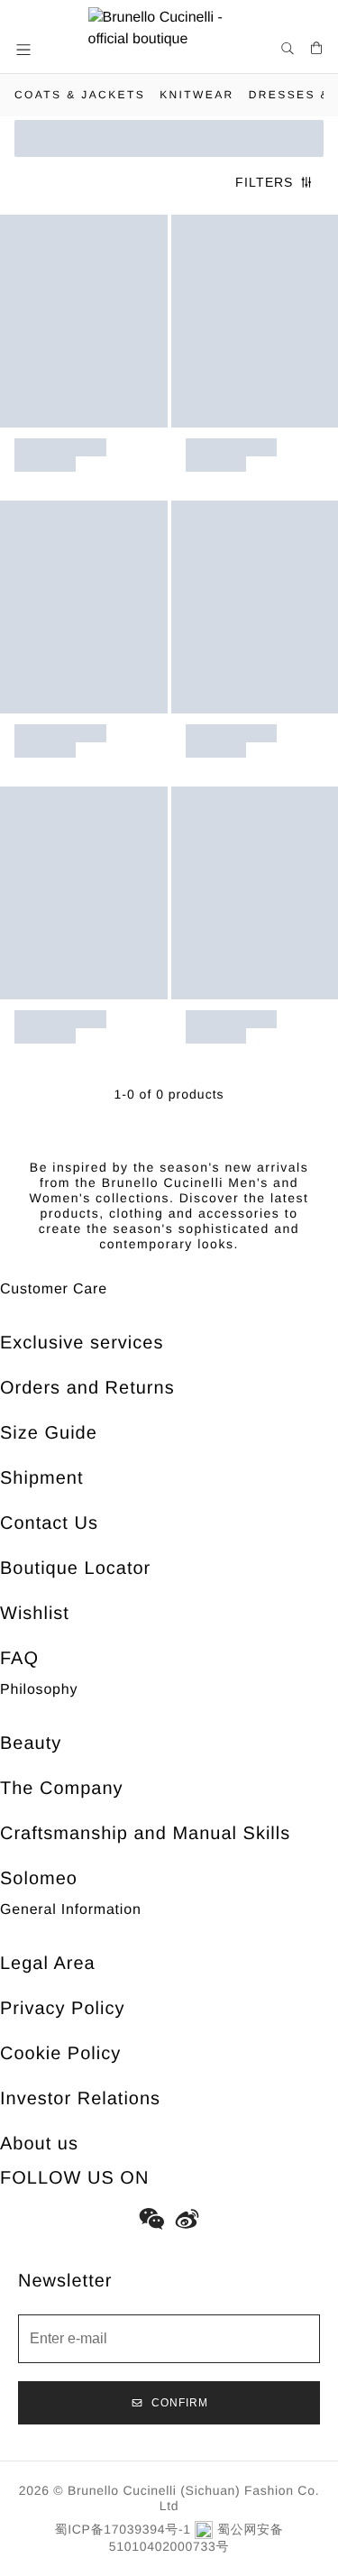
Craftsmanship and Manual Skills (145, 1834)
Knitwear (197, 95)
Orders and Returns (87, 1388)
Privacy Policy (62, 2009)
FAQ (19, 1659)
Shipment (42, 1478)
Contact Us (49, 1523)
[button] (25, 50)
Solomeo (39, 1879)
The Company (62, 1789)
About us (39, 2144)
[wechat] (151, 2219)
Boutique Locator (75, 1569)
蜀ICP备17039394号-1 (123, 2529)
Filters (264, 182)
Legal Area (48, 1964)
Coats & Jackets (80, 95)
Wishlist (35, 1614)
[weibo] (187, 2219)
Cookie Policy (60, 2054)
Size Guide (49, 1433)
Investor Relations (80, 2099)
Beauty (31, 1743)
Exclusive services (82, 1343)
